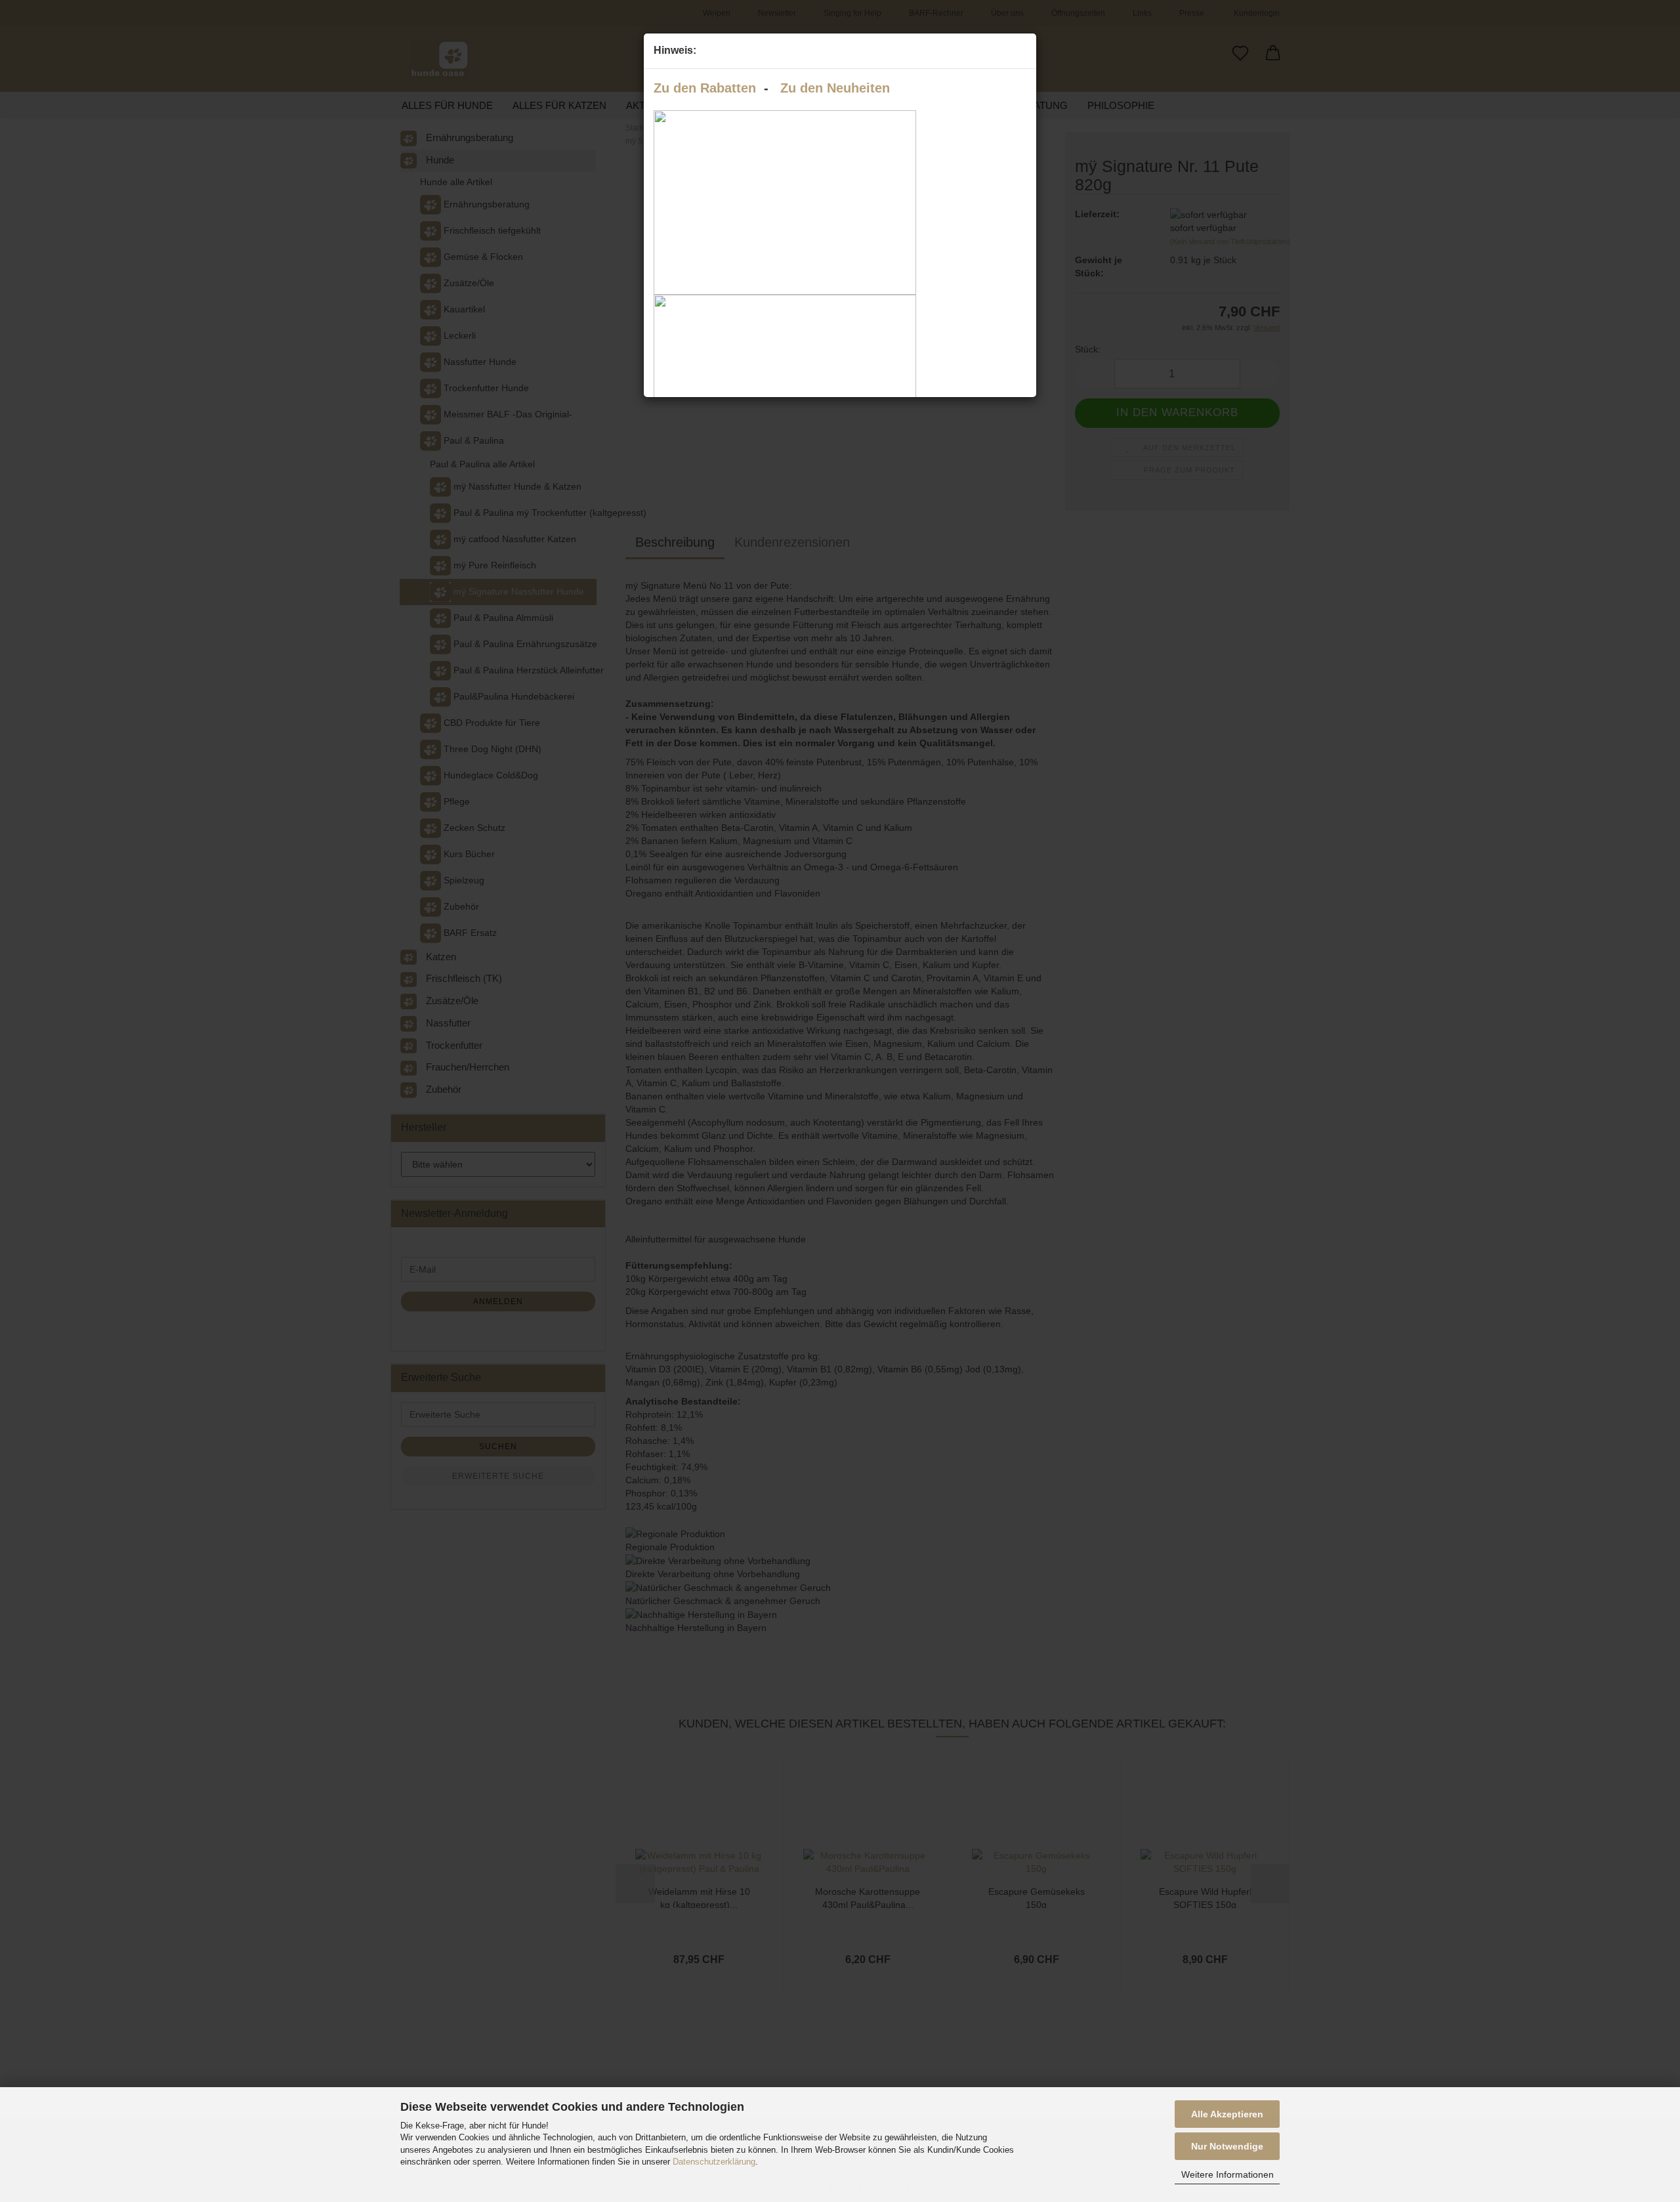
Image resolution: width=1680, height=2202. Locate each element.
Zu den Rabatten (705, 88)
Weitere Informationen (1228, 2174)
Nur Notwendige (1227, 2146)
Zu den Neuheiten (835, 88)
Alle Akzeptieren (1227, 2114)
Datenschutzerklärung (714, 2162)
